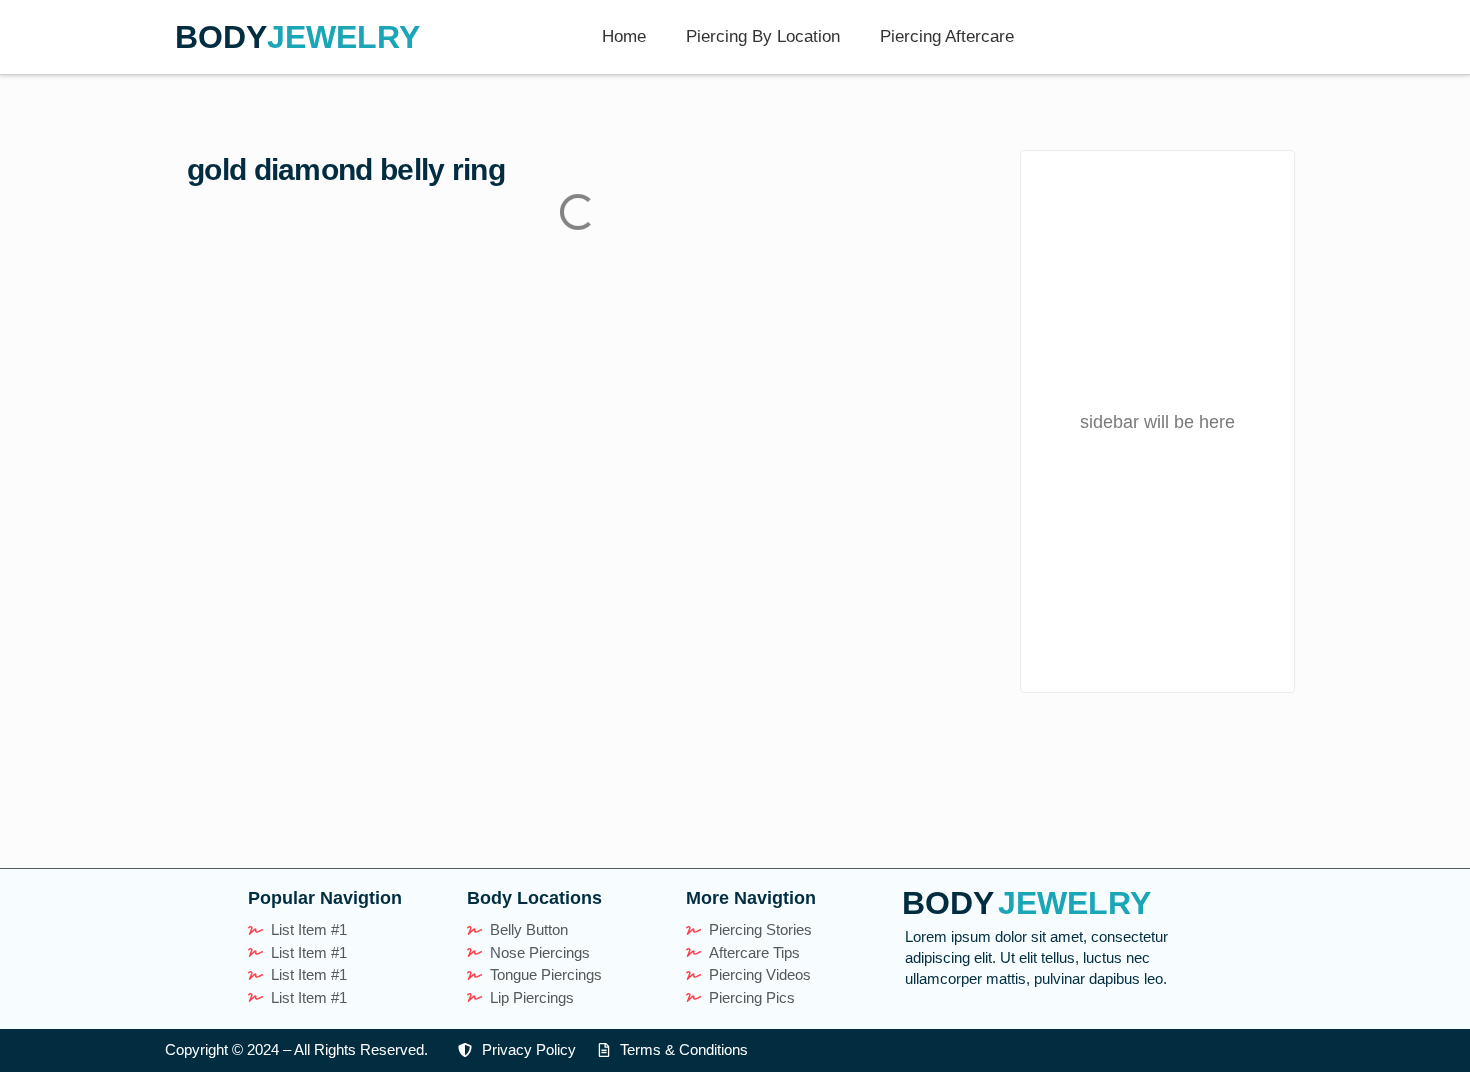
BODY (221, 37)
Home (624, 36)
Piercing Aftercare (947, 36)
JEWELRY (343, 37)
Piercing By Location (763, 36)
